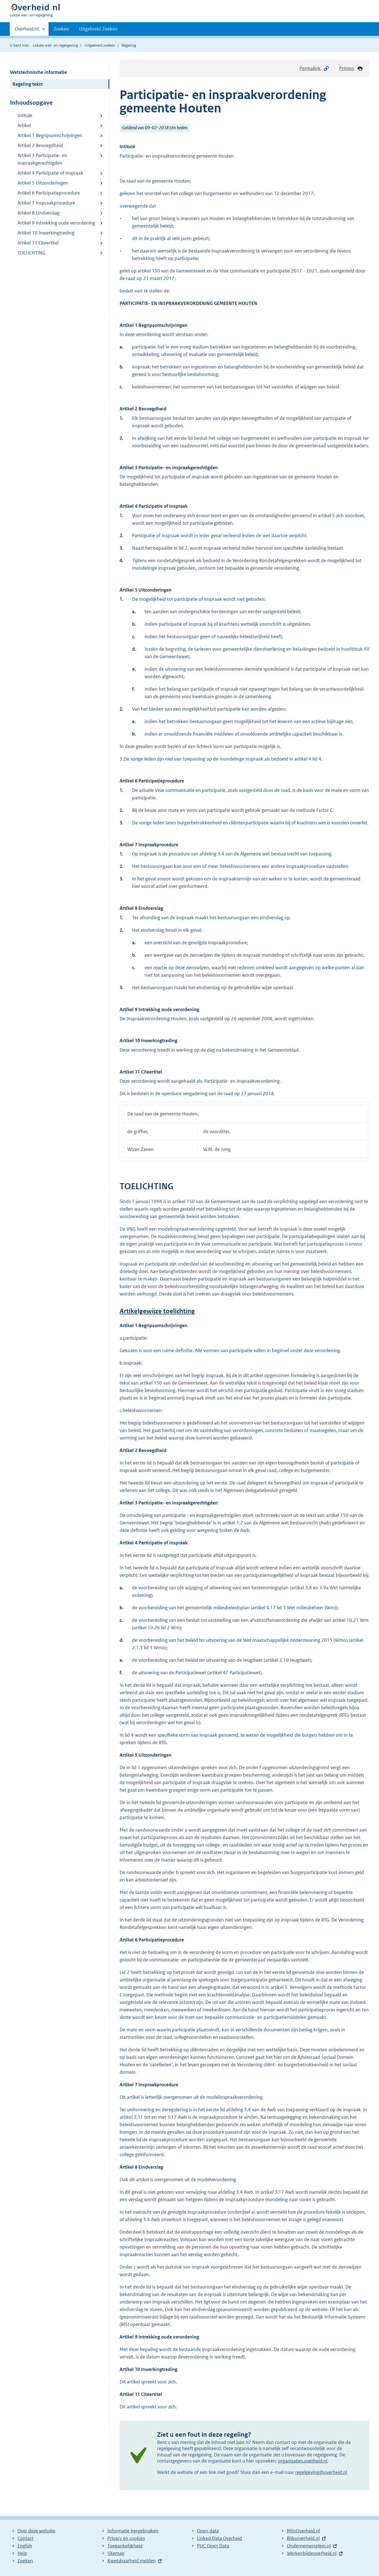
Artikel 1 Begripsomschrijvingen (50, 135)
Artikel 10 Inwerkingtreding (46, 233)
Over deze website (36, 2531)
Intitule (25, 115)
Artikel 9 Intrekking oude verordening (56, 223)
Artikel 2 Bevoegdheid (40, 145)
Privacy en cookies (126, 2538)
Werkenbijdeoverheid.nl (312, 2553)
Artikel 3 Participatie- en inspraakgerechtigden (42, 159)
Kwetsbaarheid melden (132, 2561)
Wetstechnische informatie (38, 72)
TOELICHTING (31, 253)
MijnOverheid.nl (303, 2531)
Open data (208, 2531)
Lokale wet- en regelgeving (55, 45)
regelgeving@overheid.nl (321, 2472)
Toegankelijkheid (125, 2546)
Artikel (24, 125)
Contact (25, 2538)
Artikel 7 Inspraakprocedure (46, 203)
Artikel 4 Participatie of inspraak (50, 173)
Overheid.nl (27, 31)
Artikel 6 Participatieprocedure (49, 193)
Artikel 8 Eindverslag (38, 213)
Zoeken (61, 29)
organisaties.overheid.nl (303, 2461)
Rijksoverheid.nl (303, 2538)
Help (22, 2553)
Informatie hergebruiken (133, 2531)
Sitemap (116, 2553)
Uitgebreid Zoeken (98, 29)
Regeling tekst (28, 84)
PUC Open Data (213, 2546)
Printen (347, 68)
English (25, 2546)
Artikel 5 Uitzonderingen (43, 183)
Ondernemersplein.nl (309, 2546)
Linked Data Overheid (219, 2538)
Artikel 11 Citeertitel (38, 243)
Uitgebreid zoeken (100, 45)
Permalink (310, 68)
